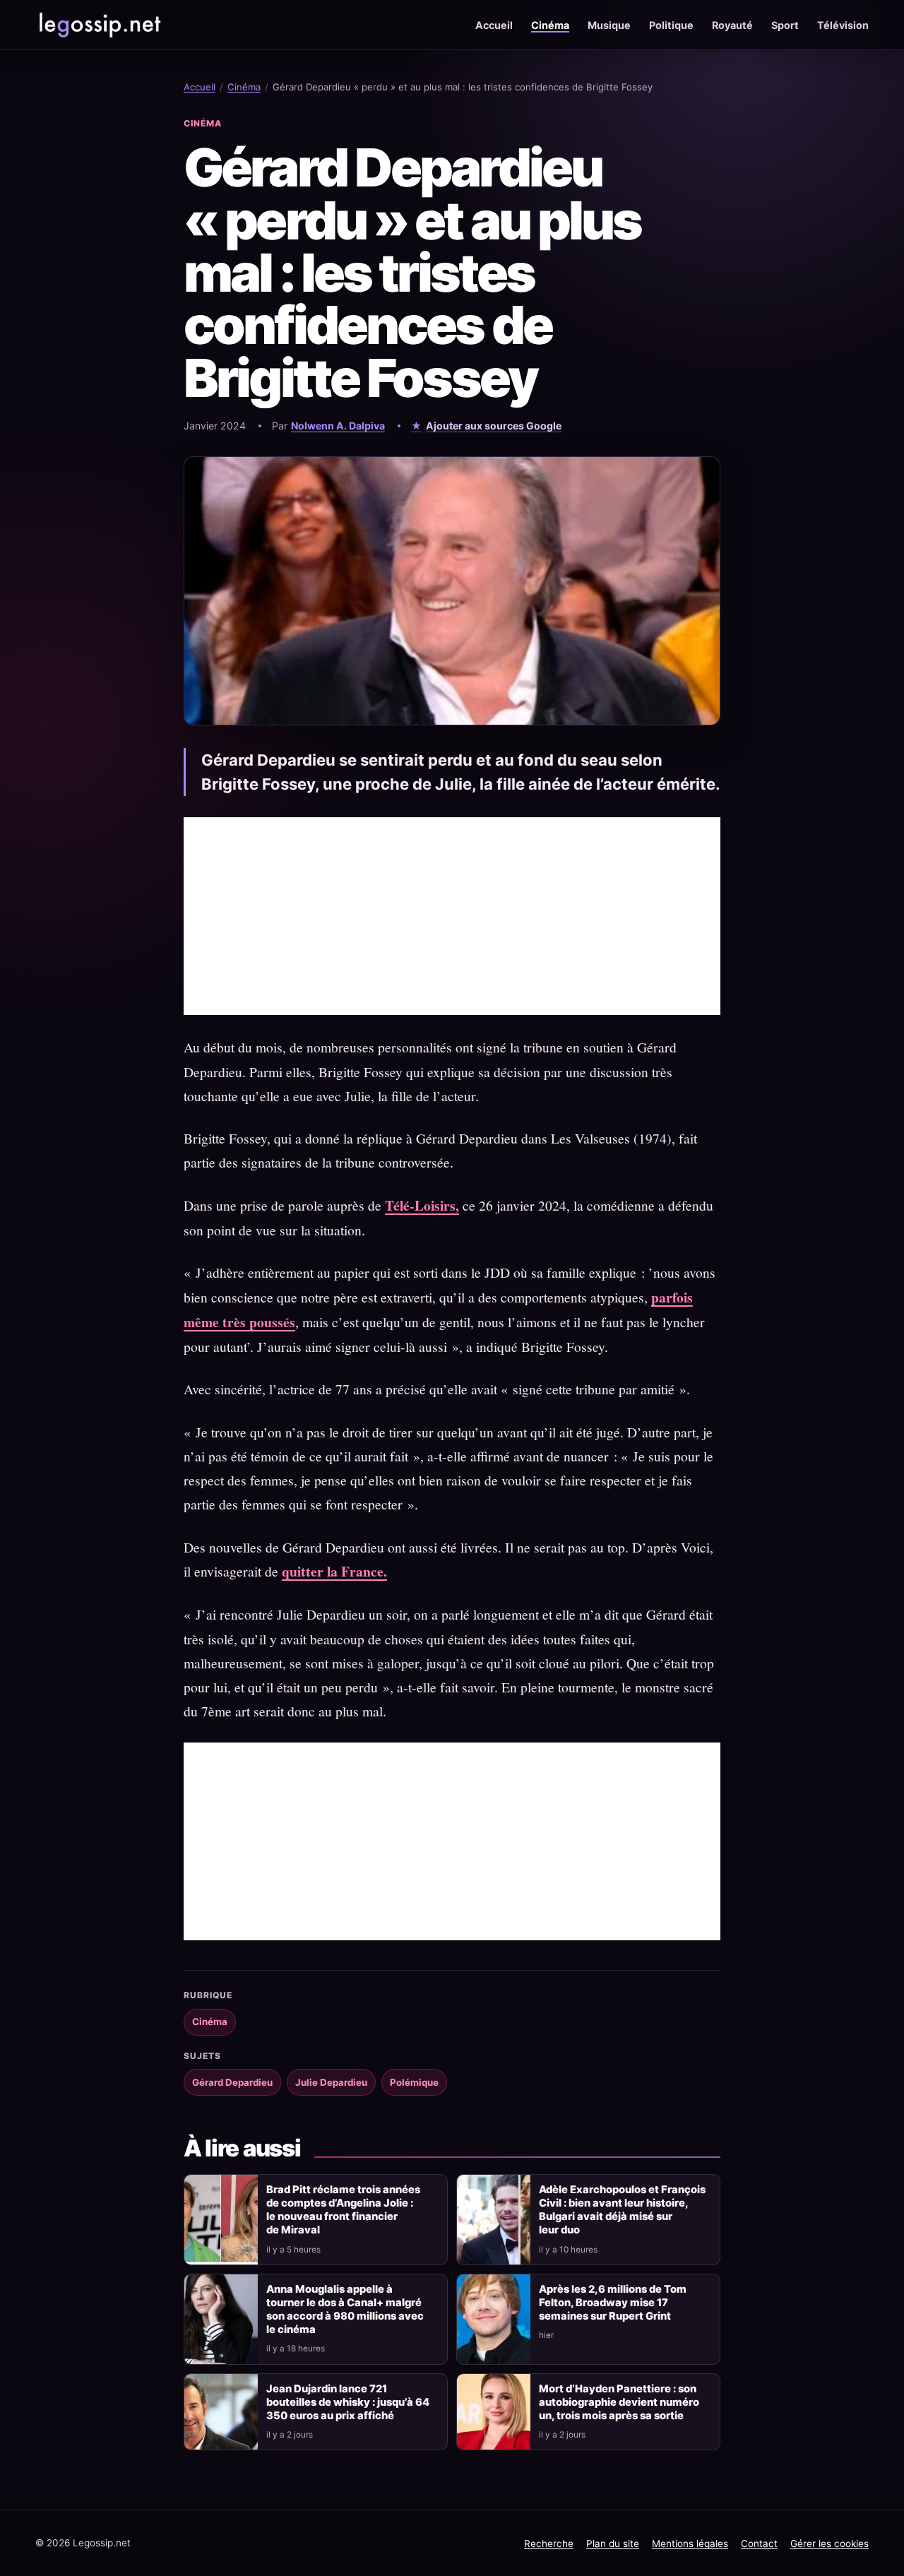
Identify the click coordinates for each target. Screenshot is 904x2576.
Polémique (414, 2082)
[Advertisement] (452, 916)
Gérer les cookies (829, 2544)
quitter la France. (334, 1571)
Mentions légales (690, 2544)
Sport (785, 25)
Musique (609, 25)
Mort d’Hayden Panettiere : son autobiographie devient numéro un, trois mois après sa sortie (619, 2402)
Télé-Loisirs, (422, 1205)
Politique (671, 25)
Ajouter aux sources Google (494, 426)
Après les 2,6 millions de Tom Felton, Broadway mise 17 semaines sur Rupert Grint (613, 2303)
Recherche (549, 2544)
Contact (759, 2544)
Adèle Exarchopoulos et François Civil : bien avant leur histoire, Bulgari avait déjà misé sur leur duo (622, 2210)
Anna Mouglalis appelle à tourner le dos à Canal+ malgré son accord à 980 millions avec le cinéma (345, 2309)
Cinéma (550, 25)
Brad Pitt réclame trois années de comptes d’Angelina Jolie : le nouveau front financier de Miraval (343, 2210)
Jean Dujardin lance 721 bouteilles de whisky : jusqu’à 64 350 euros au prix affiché (348, 2402)
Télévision (843, 25)
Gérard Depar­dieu (232, 2082)
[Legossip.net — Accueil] (99, 25)
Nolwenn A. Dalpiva (338, 426)
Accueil (494, 25)
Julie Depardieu (331, 2082)
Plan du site (613, 2544)
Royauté (732, 25)
